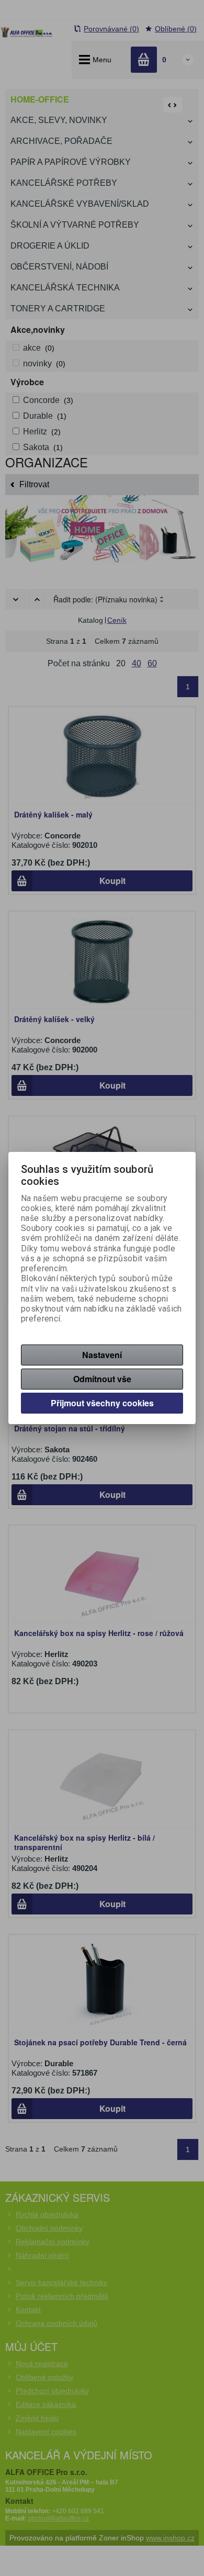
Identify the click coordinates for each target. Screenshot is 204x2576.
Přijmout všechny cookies (102, 1403)
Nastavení (102, 1355)
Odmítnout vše (102, 1379)
